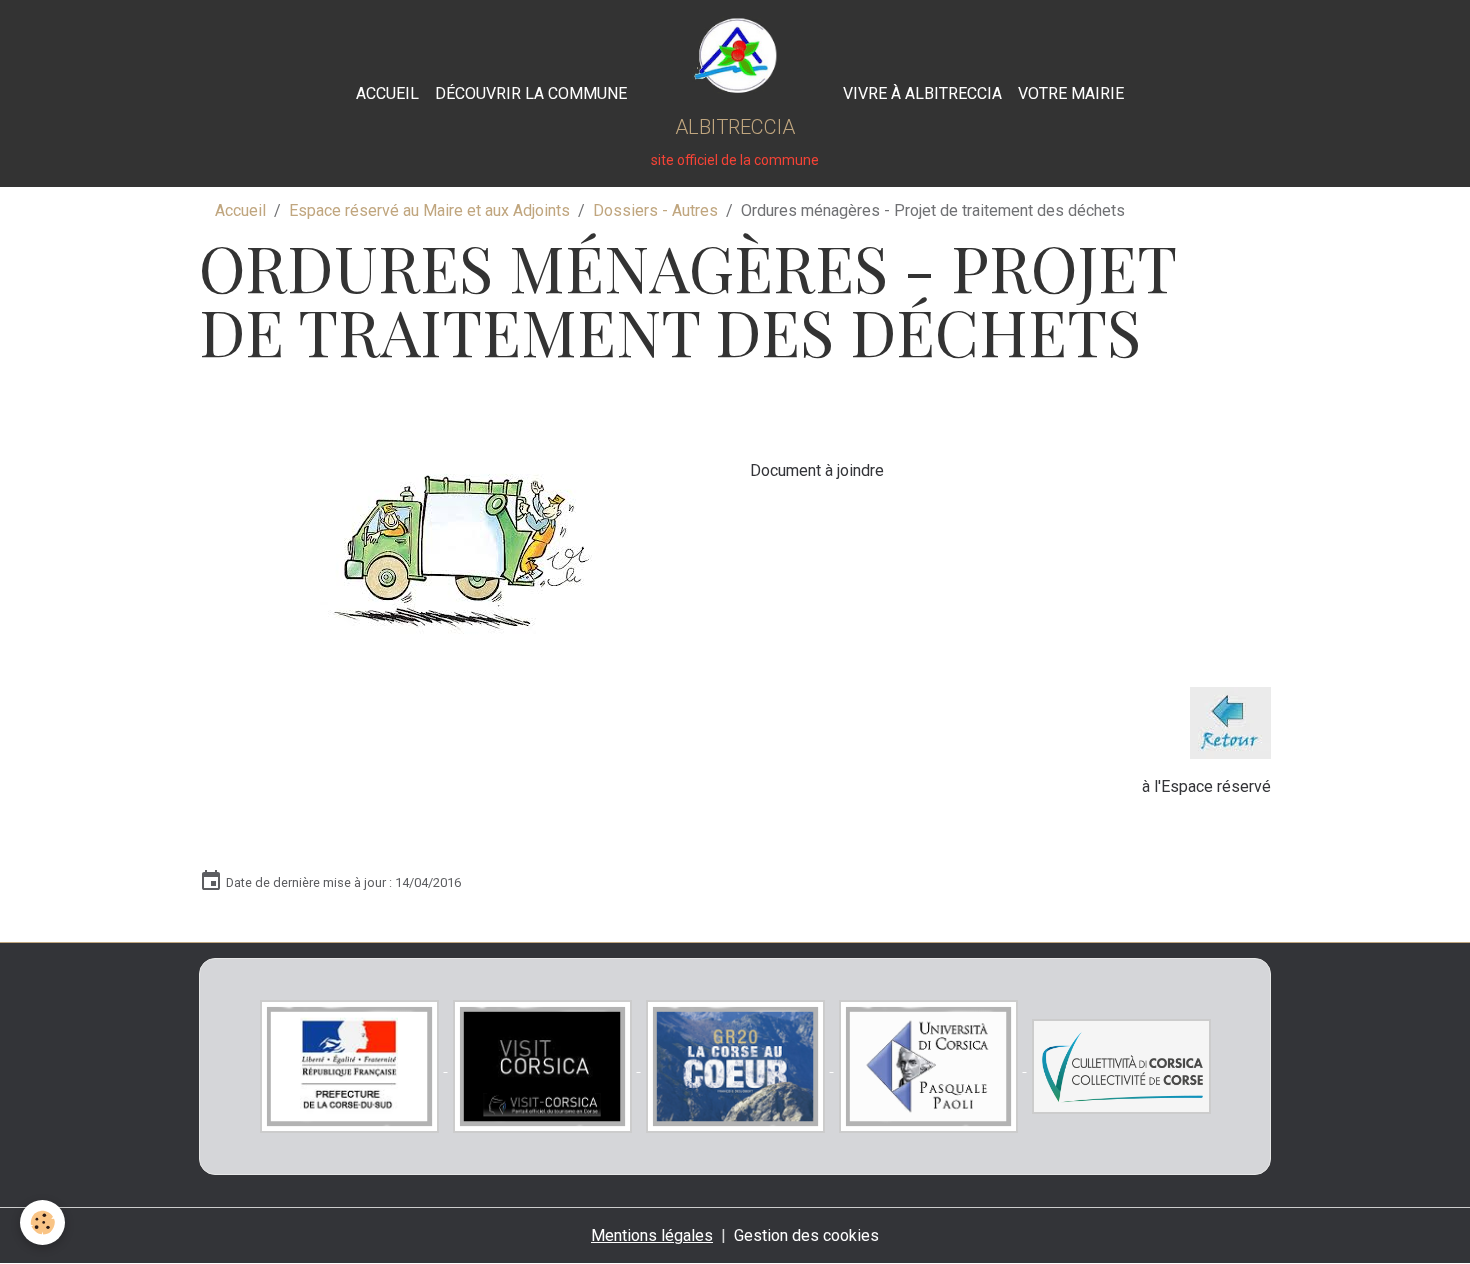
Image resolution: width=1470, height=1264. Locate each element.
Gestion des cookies (806, 1235)
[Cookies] (42, 1222)
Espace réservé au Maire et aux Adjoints (429, 210)
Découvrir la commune (531, 93)
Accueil (387, 93)
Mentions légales (652, 1235)
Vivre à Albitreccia (922, 93)
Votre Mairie (1071, 93)
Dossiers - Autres (655, 210)
